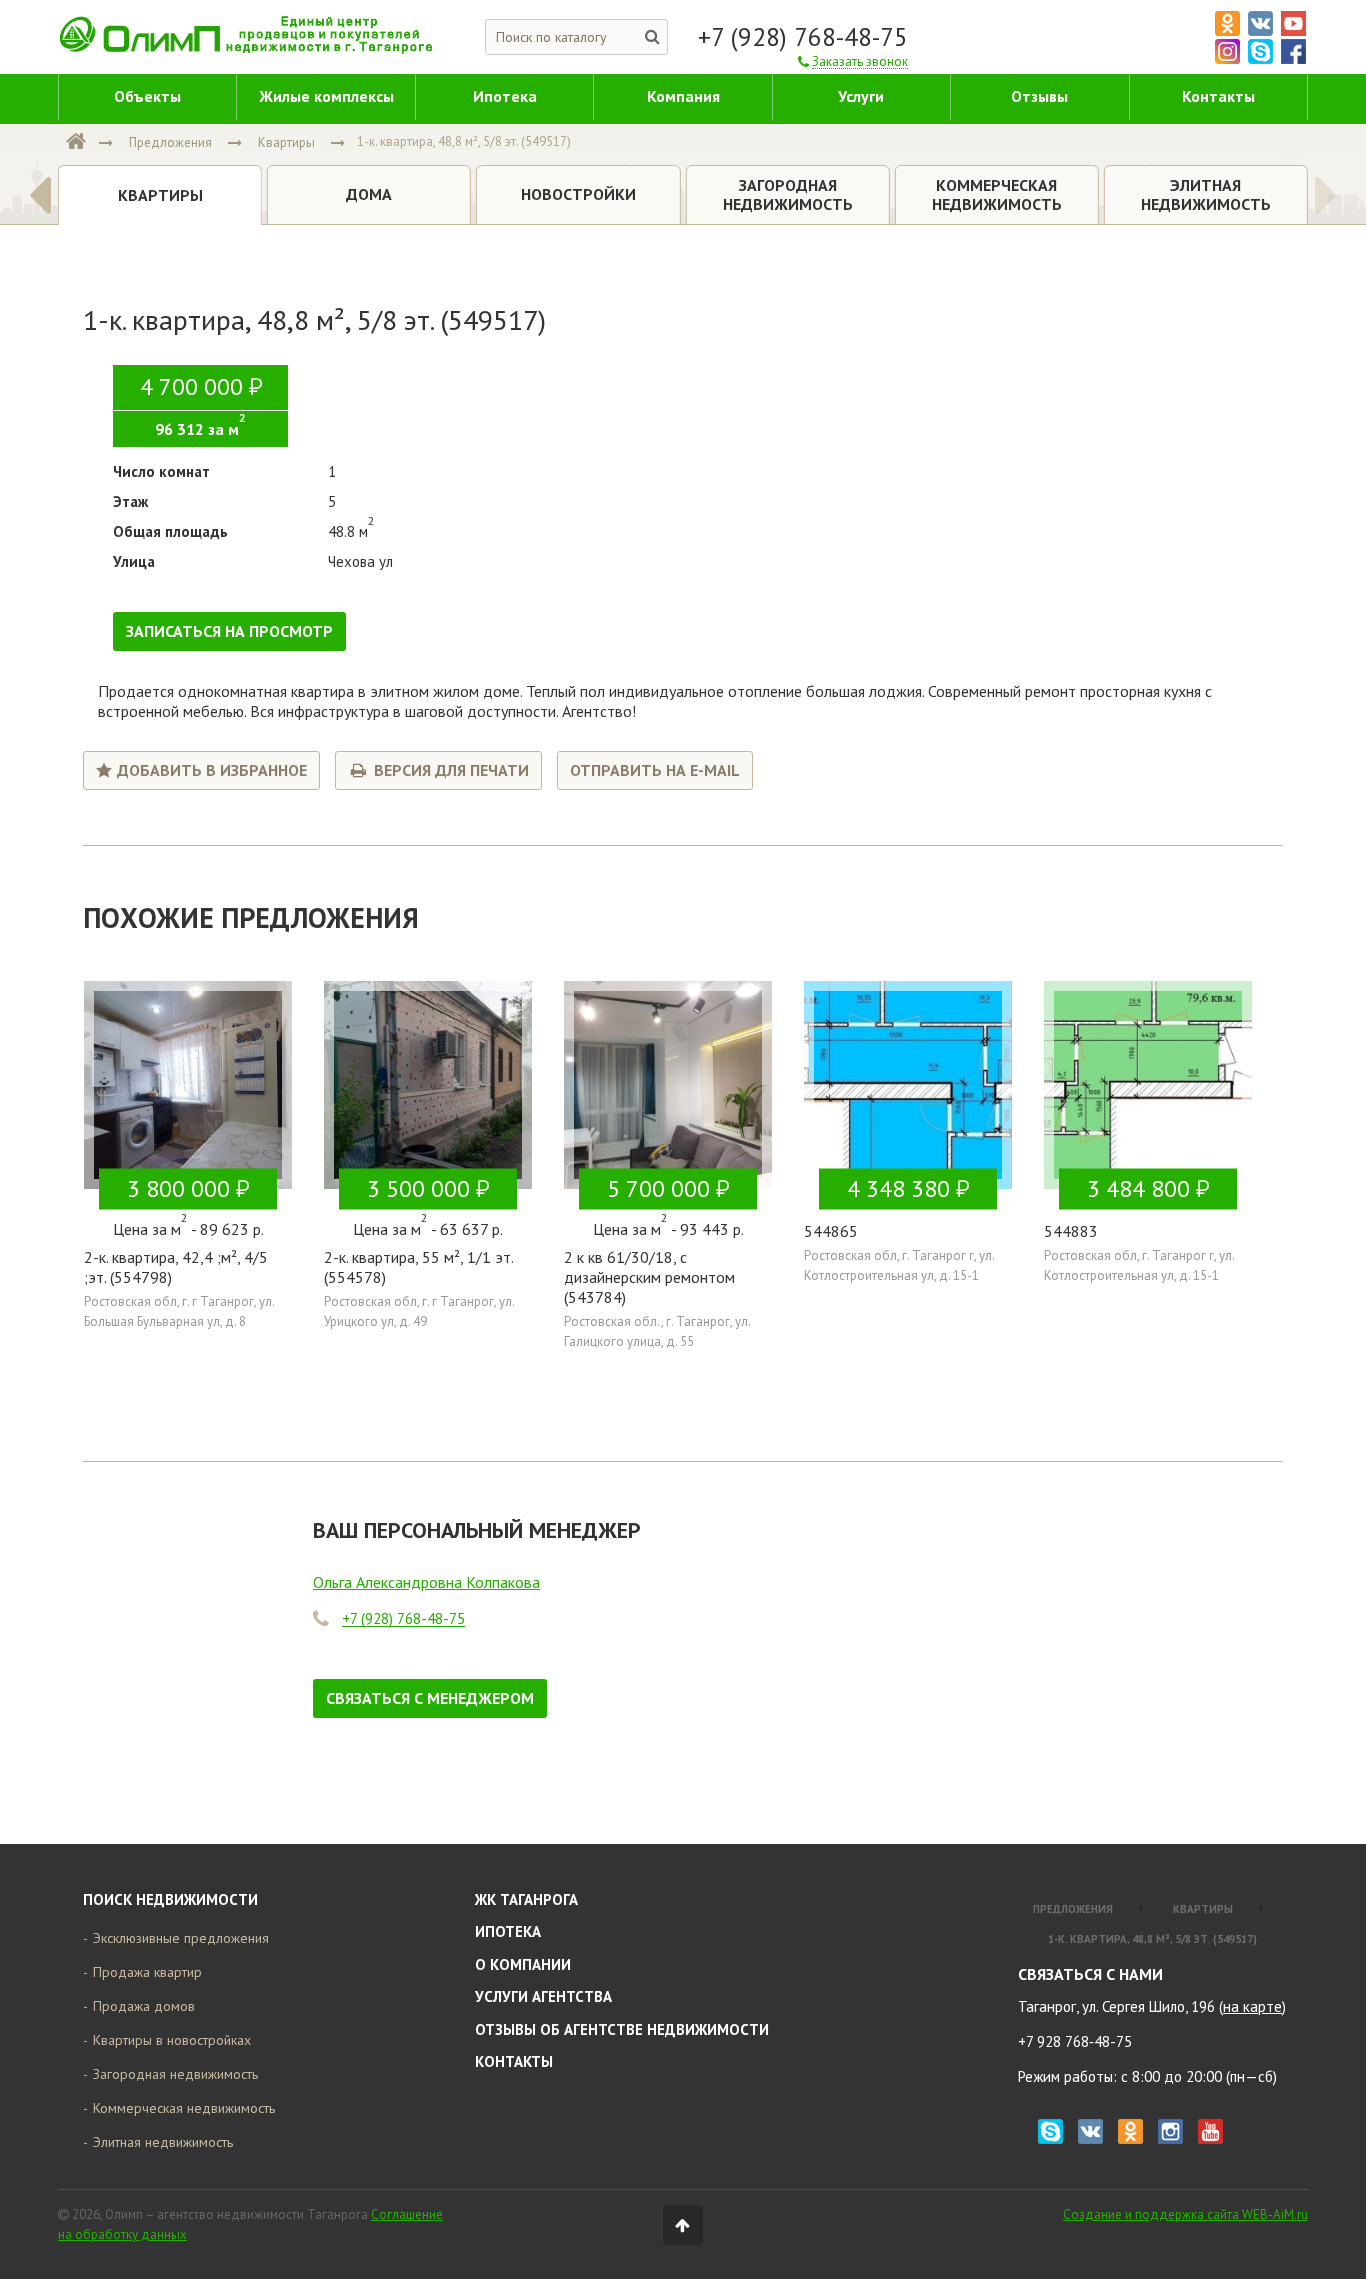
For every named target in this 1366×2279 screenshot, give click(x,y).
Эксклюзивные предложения (181, 1938)
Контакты (514, 2061)
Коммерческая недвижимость (184, 2108)
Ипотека (508, 1931)
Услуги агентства (543, 1996)
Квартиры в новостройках (172, 2040)
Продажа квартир (147, 1972)
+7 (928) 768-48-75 (803, 37)
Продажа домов (144, 2006)
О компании (523, 1964)
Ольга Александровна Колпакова (426, 1582)
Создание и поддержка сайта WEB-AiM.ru (1185, 2214)
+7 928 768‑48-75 (1075, 2041)
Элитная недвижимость (163, 2142)
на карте (1252, 2006)
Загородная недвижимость (175, 2074)
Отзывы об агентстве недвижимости (622, 2029)
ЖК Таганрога (526, 1899)
